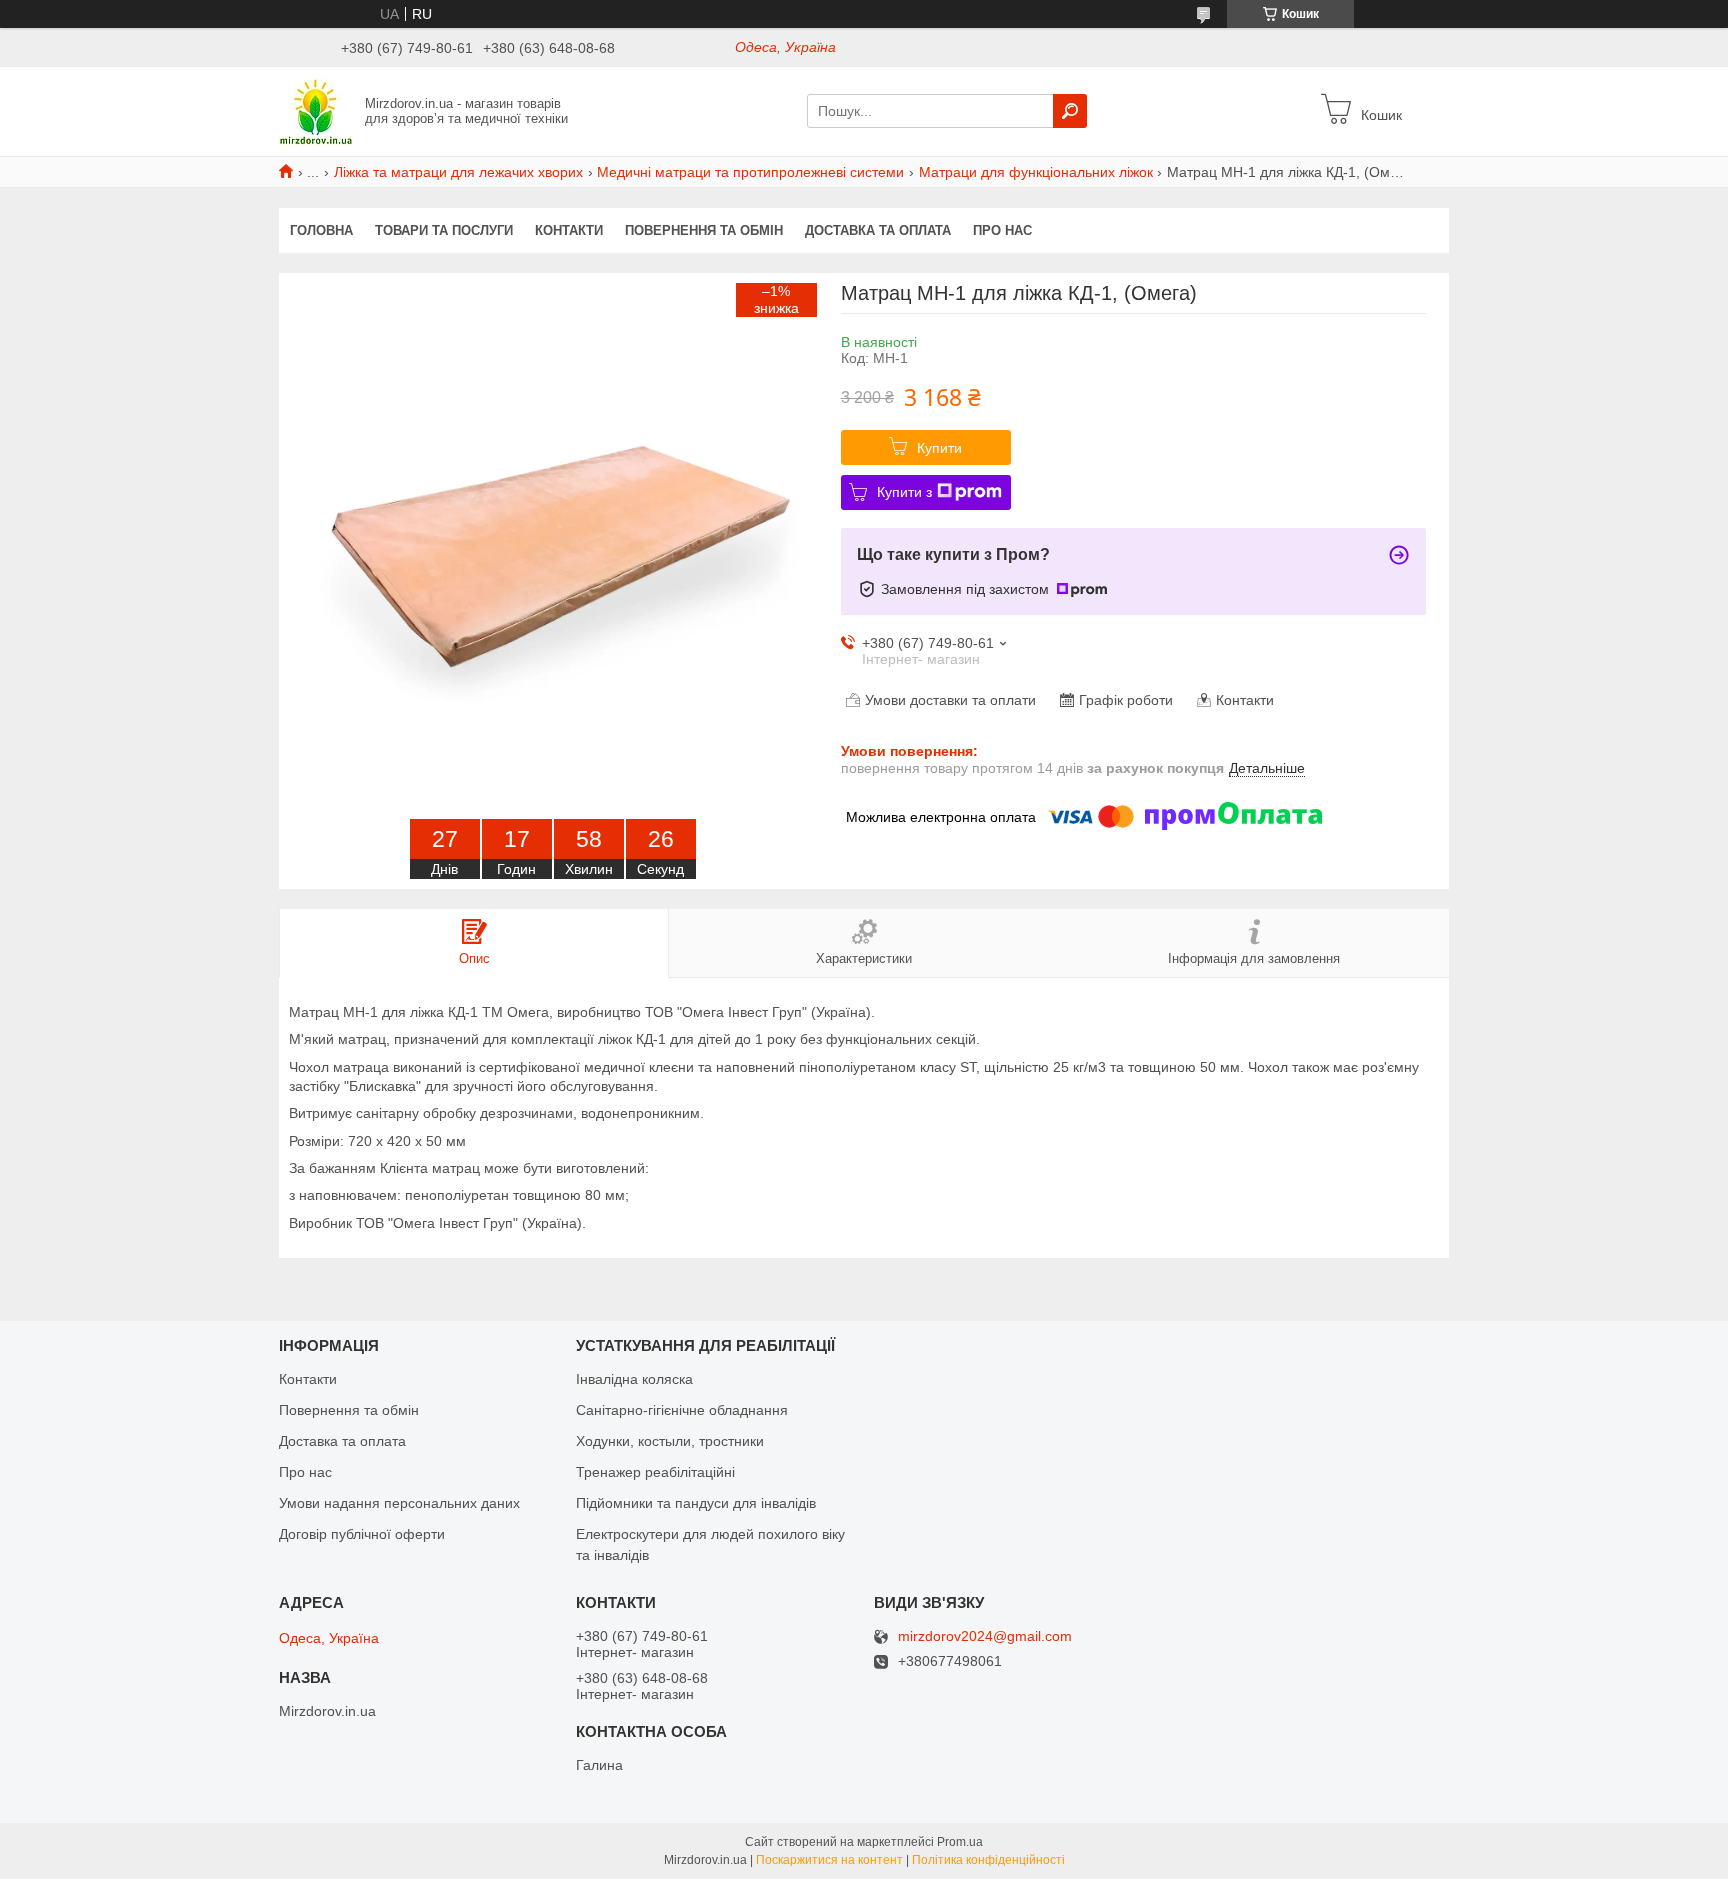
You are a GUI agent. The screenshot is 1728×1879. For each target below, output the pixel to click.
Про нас (1002, 230)
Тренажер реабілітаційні (655, 1472)
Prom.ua (960, 1842)
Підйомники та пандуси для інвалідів (696, 1503)
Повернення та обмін (704, 230)
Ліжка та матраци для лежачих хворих (458, 172)
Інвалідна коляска (634, 1379)
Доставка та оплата (878, 230)
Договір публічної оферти (362, 1534)
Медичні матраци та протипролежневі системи (750, 172)
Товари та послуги (444, 230)
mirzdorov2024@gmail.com (985, 1636)
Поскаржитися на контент (829, 1860)
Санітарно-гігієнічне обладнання (682, 1410)
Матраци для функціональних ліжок (1036, 172)
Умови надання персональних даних (399, 1503)
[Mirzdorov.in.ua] (316, 110)
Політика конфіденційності (988, 1860)
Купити (939, 448)
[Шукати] (1070, 111)
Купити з (904, 492)
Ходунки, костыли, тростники (670, 1441)
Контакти (569, 230)
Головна (321, 230)
